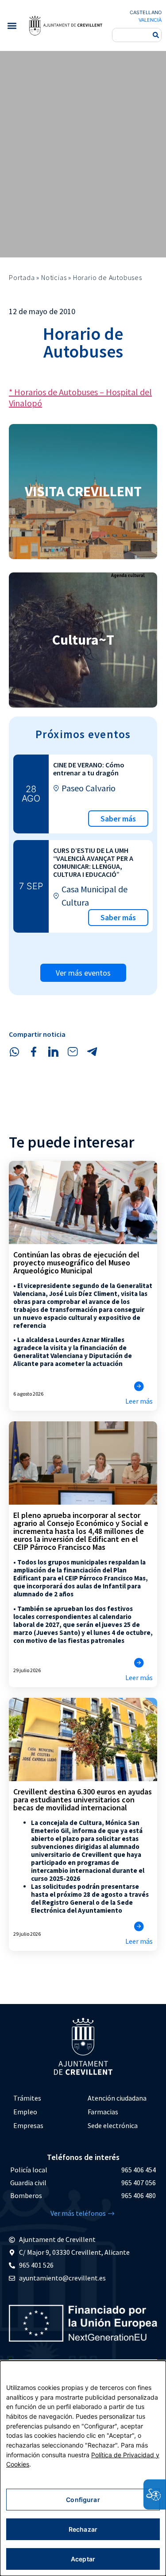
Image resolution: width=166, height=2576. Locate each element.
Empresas (28, 2125)
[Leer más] (139, 1386)
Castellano (146, 12)
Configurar (83, 2500)
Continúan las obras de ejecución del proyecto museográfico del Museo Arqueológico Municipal (76, 1263)
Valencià (150, 20)
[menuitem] (46, 2098)
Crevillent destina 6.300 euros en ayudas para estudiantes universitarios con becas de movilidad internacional (83, 1800)
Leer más (139, 1401)
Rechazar (83, 2529)
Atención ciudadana (117, 2098)
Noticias (54, 277)
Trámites (27, 2098)
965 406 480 (139, 2195)
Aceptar (83, 2559)
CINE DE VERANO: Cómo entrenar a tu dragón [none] (89, 769)
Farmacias (103, 2112)
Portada (22, 277)
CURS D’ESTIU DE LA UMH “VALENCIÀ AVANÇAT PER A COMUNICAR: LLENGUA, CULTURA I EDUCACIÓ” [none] (93, 862)
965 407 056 (139, 2183)
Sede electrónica (113, 2125)
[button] (12, 25)
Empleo (25, 2112)
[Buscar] (156, 35)
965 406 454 (139, 2170)
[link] (66, 25)
